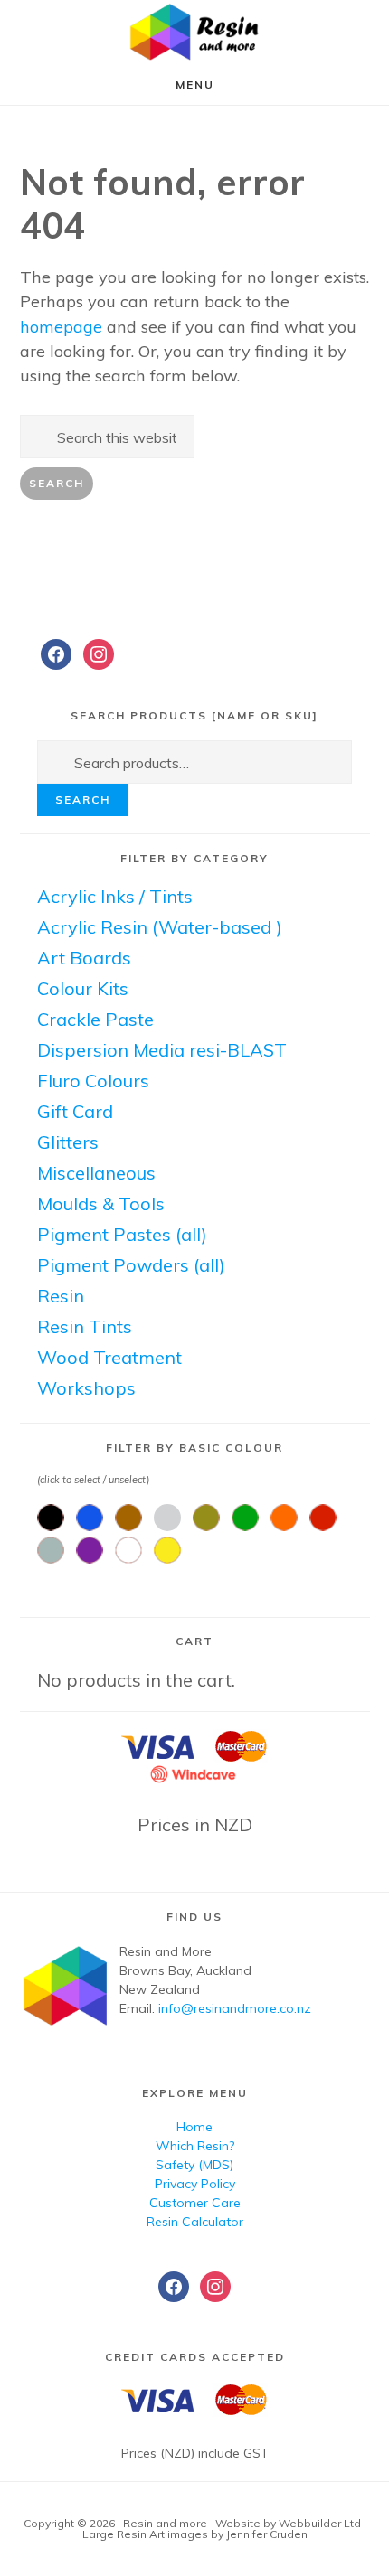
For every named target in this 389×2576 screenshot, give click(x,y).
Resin (61, 1296)
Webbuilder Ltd (320, 2523)
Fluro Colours (93, 1081)
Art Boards (84, 958)
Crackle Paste (95, 1019)
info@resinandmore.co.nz (235, 2008)
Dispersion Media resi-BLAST (162, 1050)
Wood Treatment (109, 1357)
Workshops (86, 1388)
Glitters (68, 1142)
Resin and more (194, 32)
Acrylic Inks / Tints (115, 896)
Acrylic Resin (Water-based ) (160, 927)
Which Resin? (195, 2146)
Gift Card (75, 1111)
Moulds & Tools (101, 1203)
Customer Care (195, 2203)
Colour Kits (83, 988)
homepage (61, 327)
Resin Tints (85, 1326)
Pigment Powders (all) (131, 1265)
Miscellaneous (96, 1173)
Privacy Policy (195, 2184)
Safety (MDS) (194, 2165)
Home (194, 2127)
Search (83, 799)
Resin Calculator (195, 2222)
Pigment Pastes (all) (122, 1234)
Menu (195, 85)
